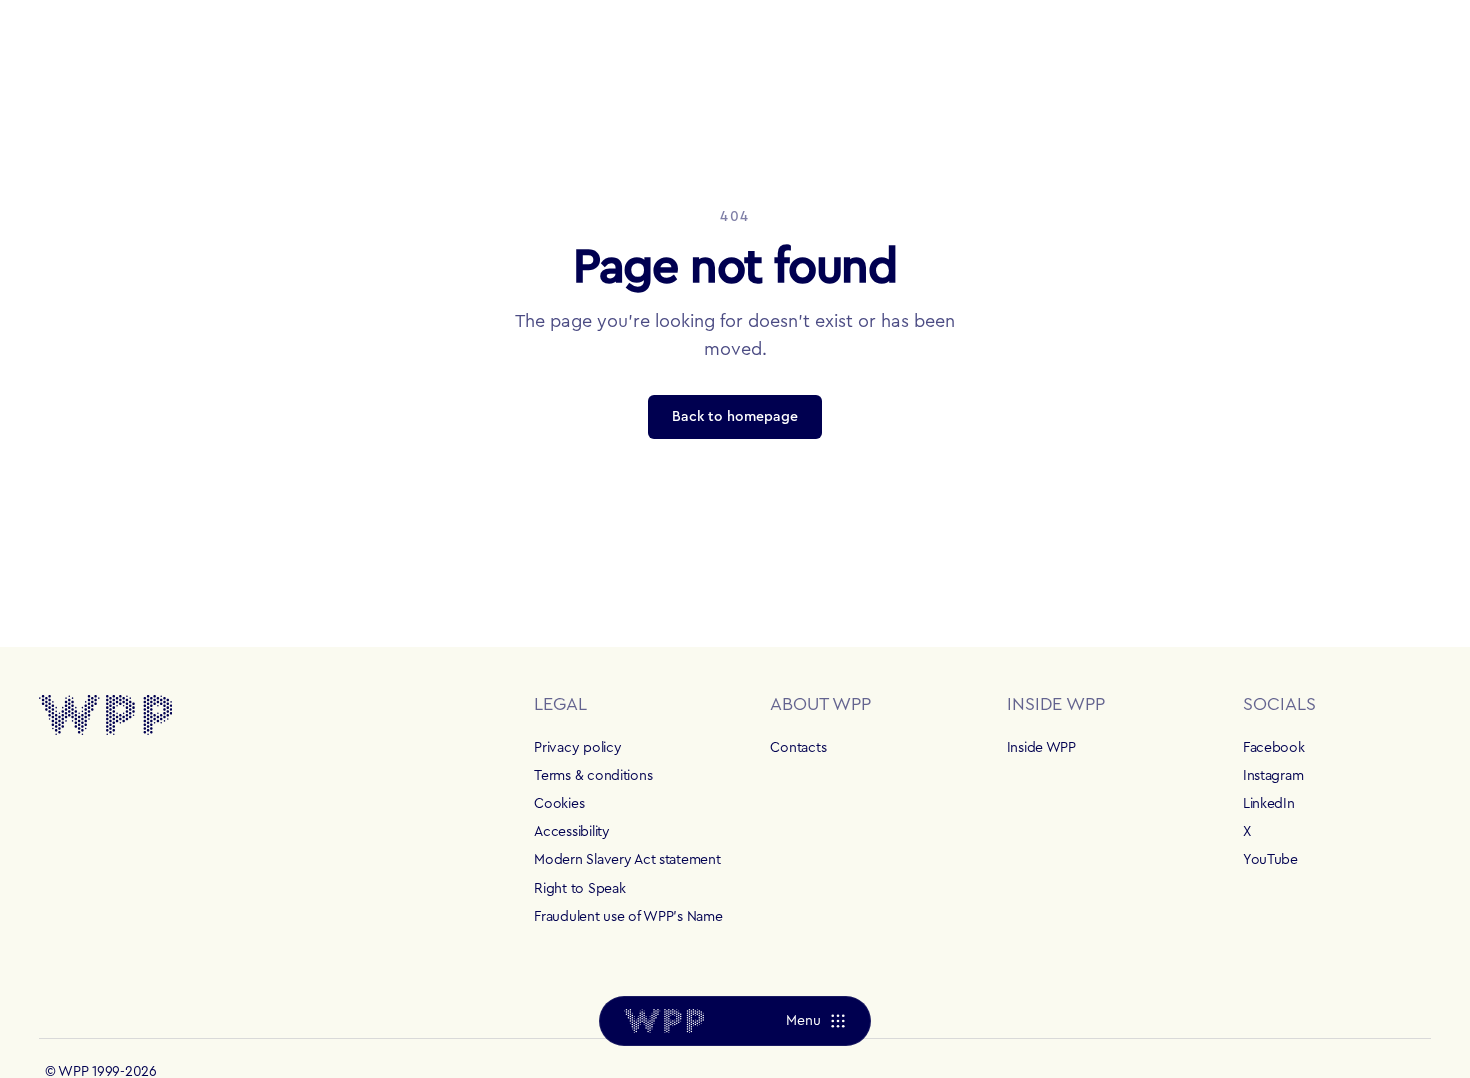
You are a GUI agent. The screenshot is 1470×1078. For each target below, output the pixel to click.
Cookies (559, 804)
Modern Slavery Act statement (627, 860)
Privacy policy (577, 748)
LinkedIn (1269, 804)
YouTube (1270, 860)
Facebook (1274, 748)
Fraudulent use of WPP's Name (628, 917)
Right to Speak (579, 889)
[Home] (664, 1021)
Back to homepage (735, 417)
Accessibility (571, 832)
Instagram (1273, 776)
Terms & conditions (593, 776)
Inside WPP (1041, 748)
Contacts (798, 748)
